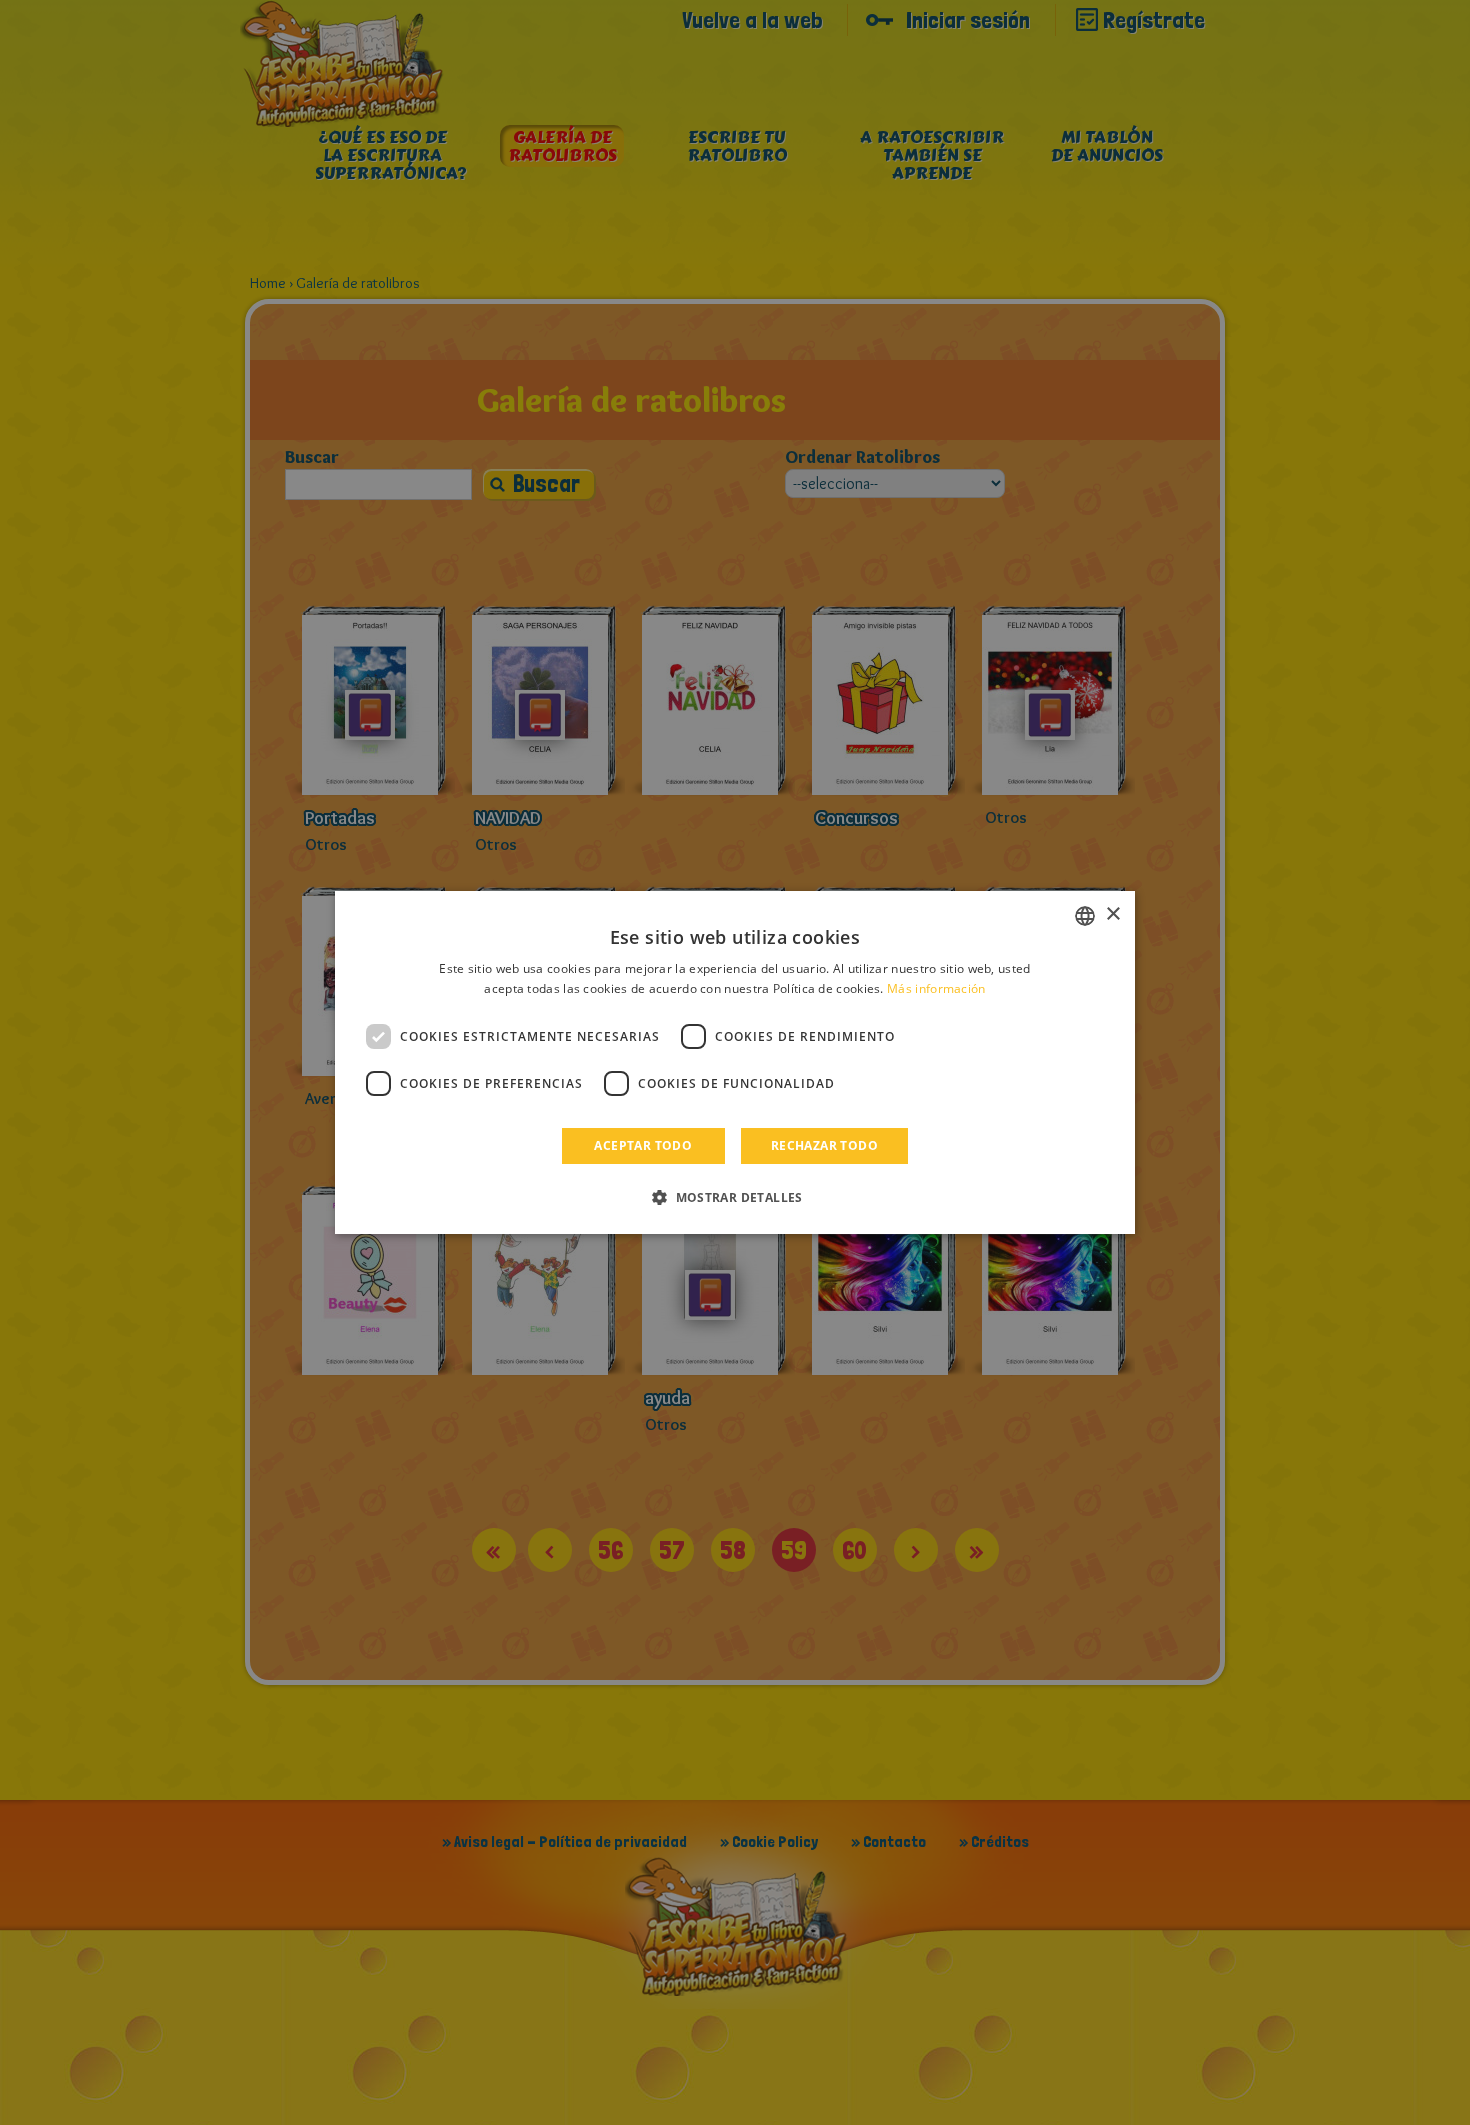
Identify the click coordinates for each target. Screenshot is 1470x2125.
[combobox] (1085, 916)
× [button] (1112, 914)
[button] (735, 1197)
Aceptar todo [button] (643, 1145)
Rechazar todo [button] (824, 1145)
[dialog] (735, 1063)
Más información (936, 988)
